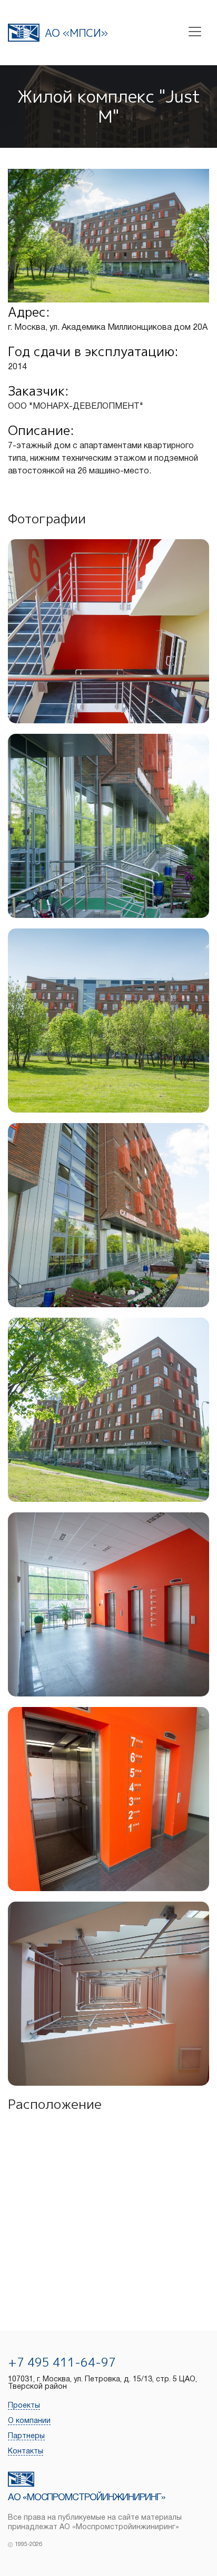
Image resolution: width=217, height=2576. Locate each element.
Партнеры (26, 2436)
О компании (29, 2421)
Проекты (24, 2406)
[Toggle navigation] (195, 32)
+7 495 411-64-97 (62, 2362)
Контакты (26, 2452)
